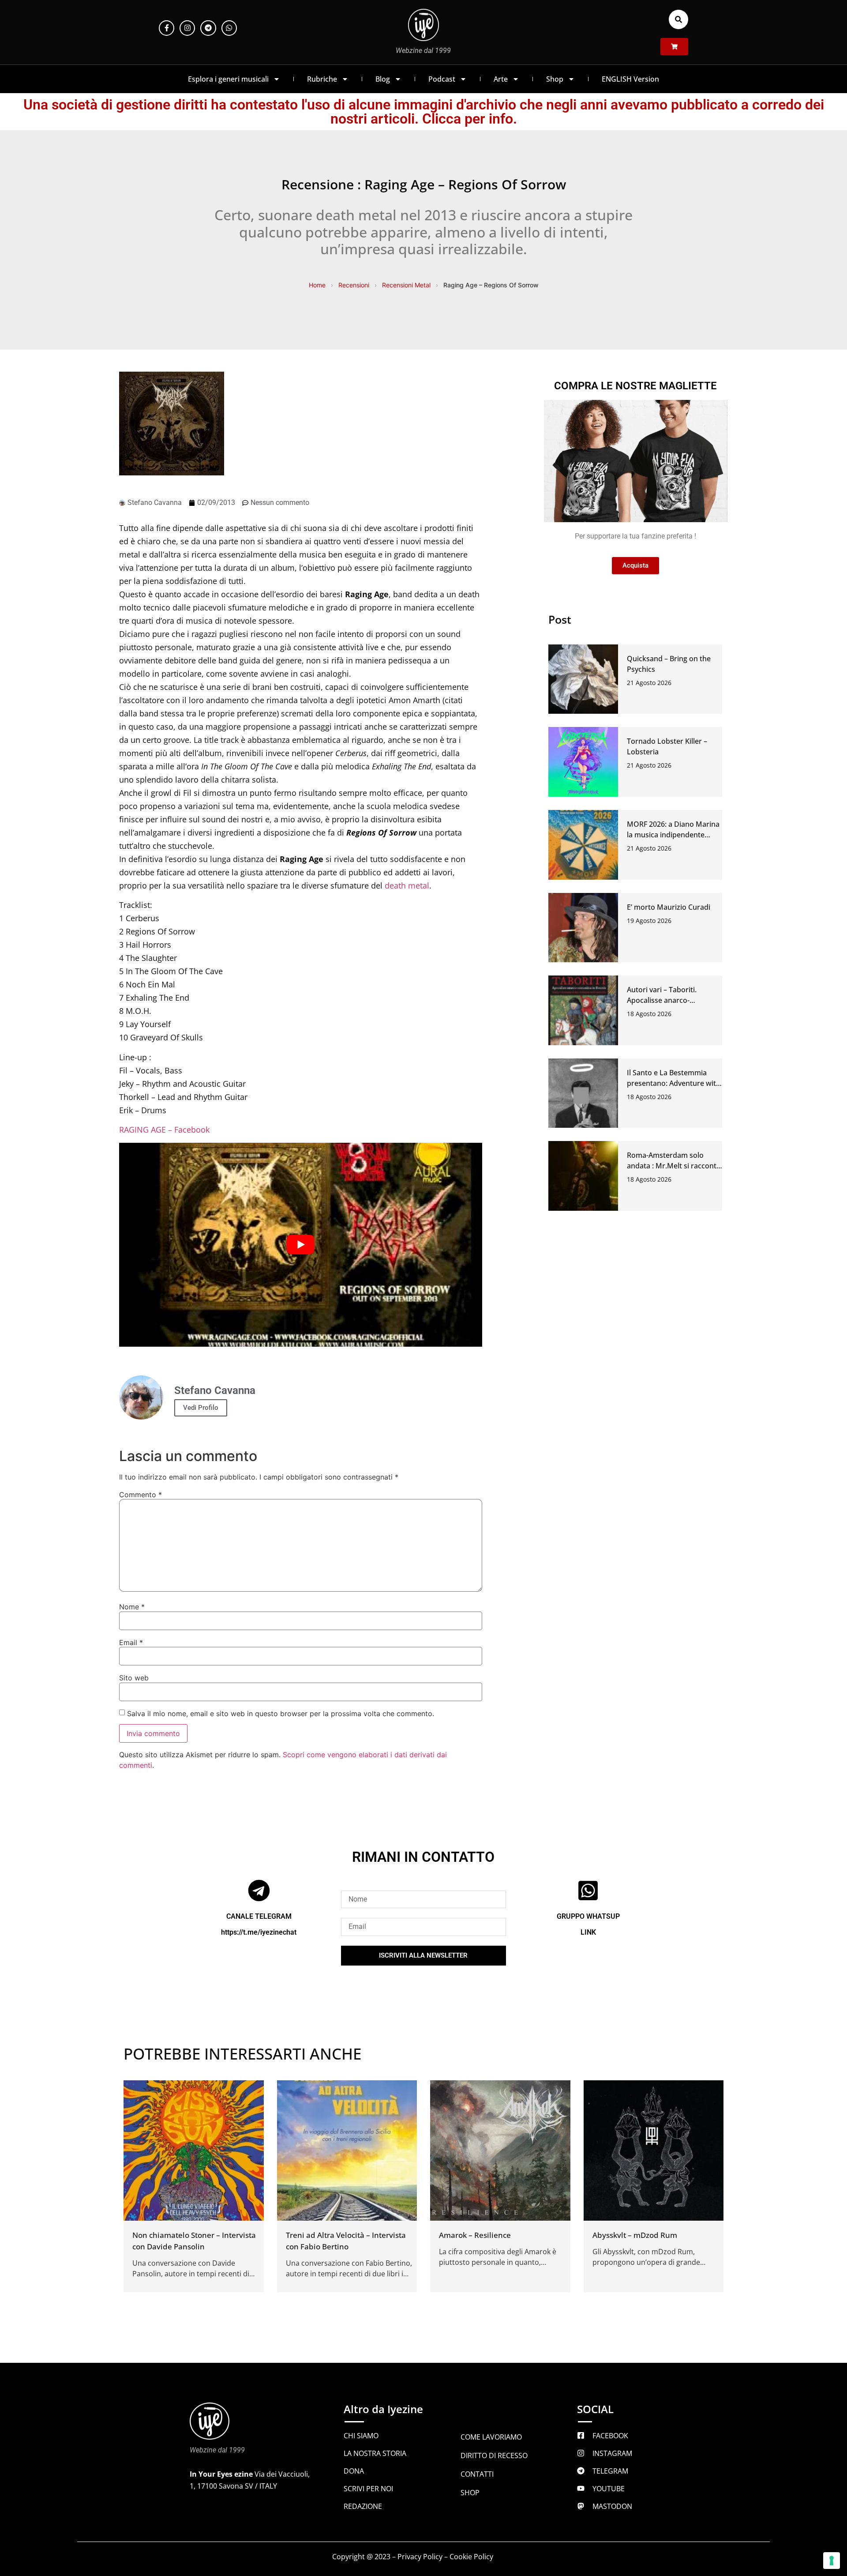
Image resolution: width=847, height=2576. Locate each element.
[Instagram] (187, 28)
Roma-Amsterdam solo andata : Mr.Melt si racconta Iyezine (674, 1166)
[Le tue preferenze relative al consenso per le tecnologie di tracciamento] (832, 2561)
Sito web (134, 1678)
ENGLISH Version (630, 79)
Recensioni (354, 285)
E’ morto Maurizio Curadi (669, 907)
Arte (501, 79)
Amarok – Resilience (475, 2235)
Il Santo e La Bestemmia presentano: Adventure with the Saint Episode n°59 (674, 1083)
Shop (555, 79)
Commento (141, 1495)
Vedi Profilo (201, 1408)
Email (131, 1642)
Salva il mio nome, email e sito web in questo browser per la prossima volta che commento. (281, 1714)
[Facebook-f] (167, 28)
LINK (588, 1932)
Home (317, 285)
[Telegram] (208, 28)
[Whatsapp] (229, 28)
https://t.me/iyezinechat (259, 1932)
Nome (132, 1607)
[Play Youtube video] (301, 1245)
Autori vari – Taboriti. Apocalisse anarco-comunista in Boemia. (663, 1000)
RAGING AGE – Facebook (164, 1130)
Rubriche (322, 79)
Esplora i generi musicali (228, 79)
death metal (407, 885)
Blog (383, 79)
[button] (678, 19)
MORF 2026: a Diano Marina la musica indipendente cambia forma (673, 835)
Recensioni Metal (406, 285)
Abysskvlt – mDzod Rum (635, 2235)
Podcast (442, 79)
